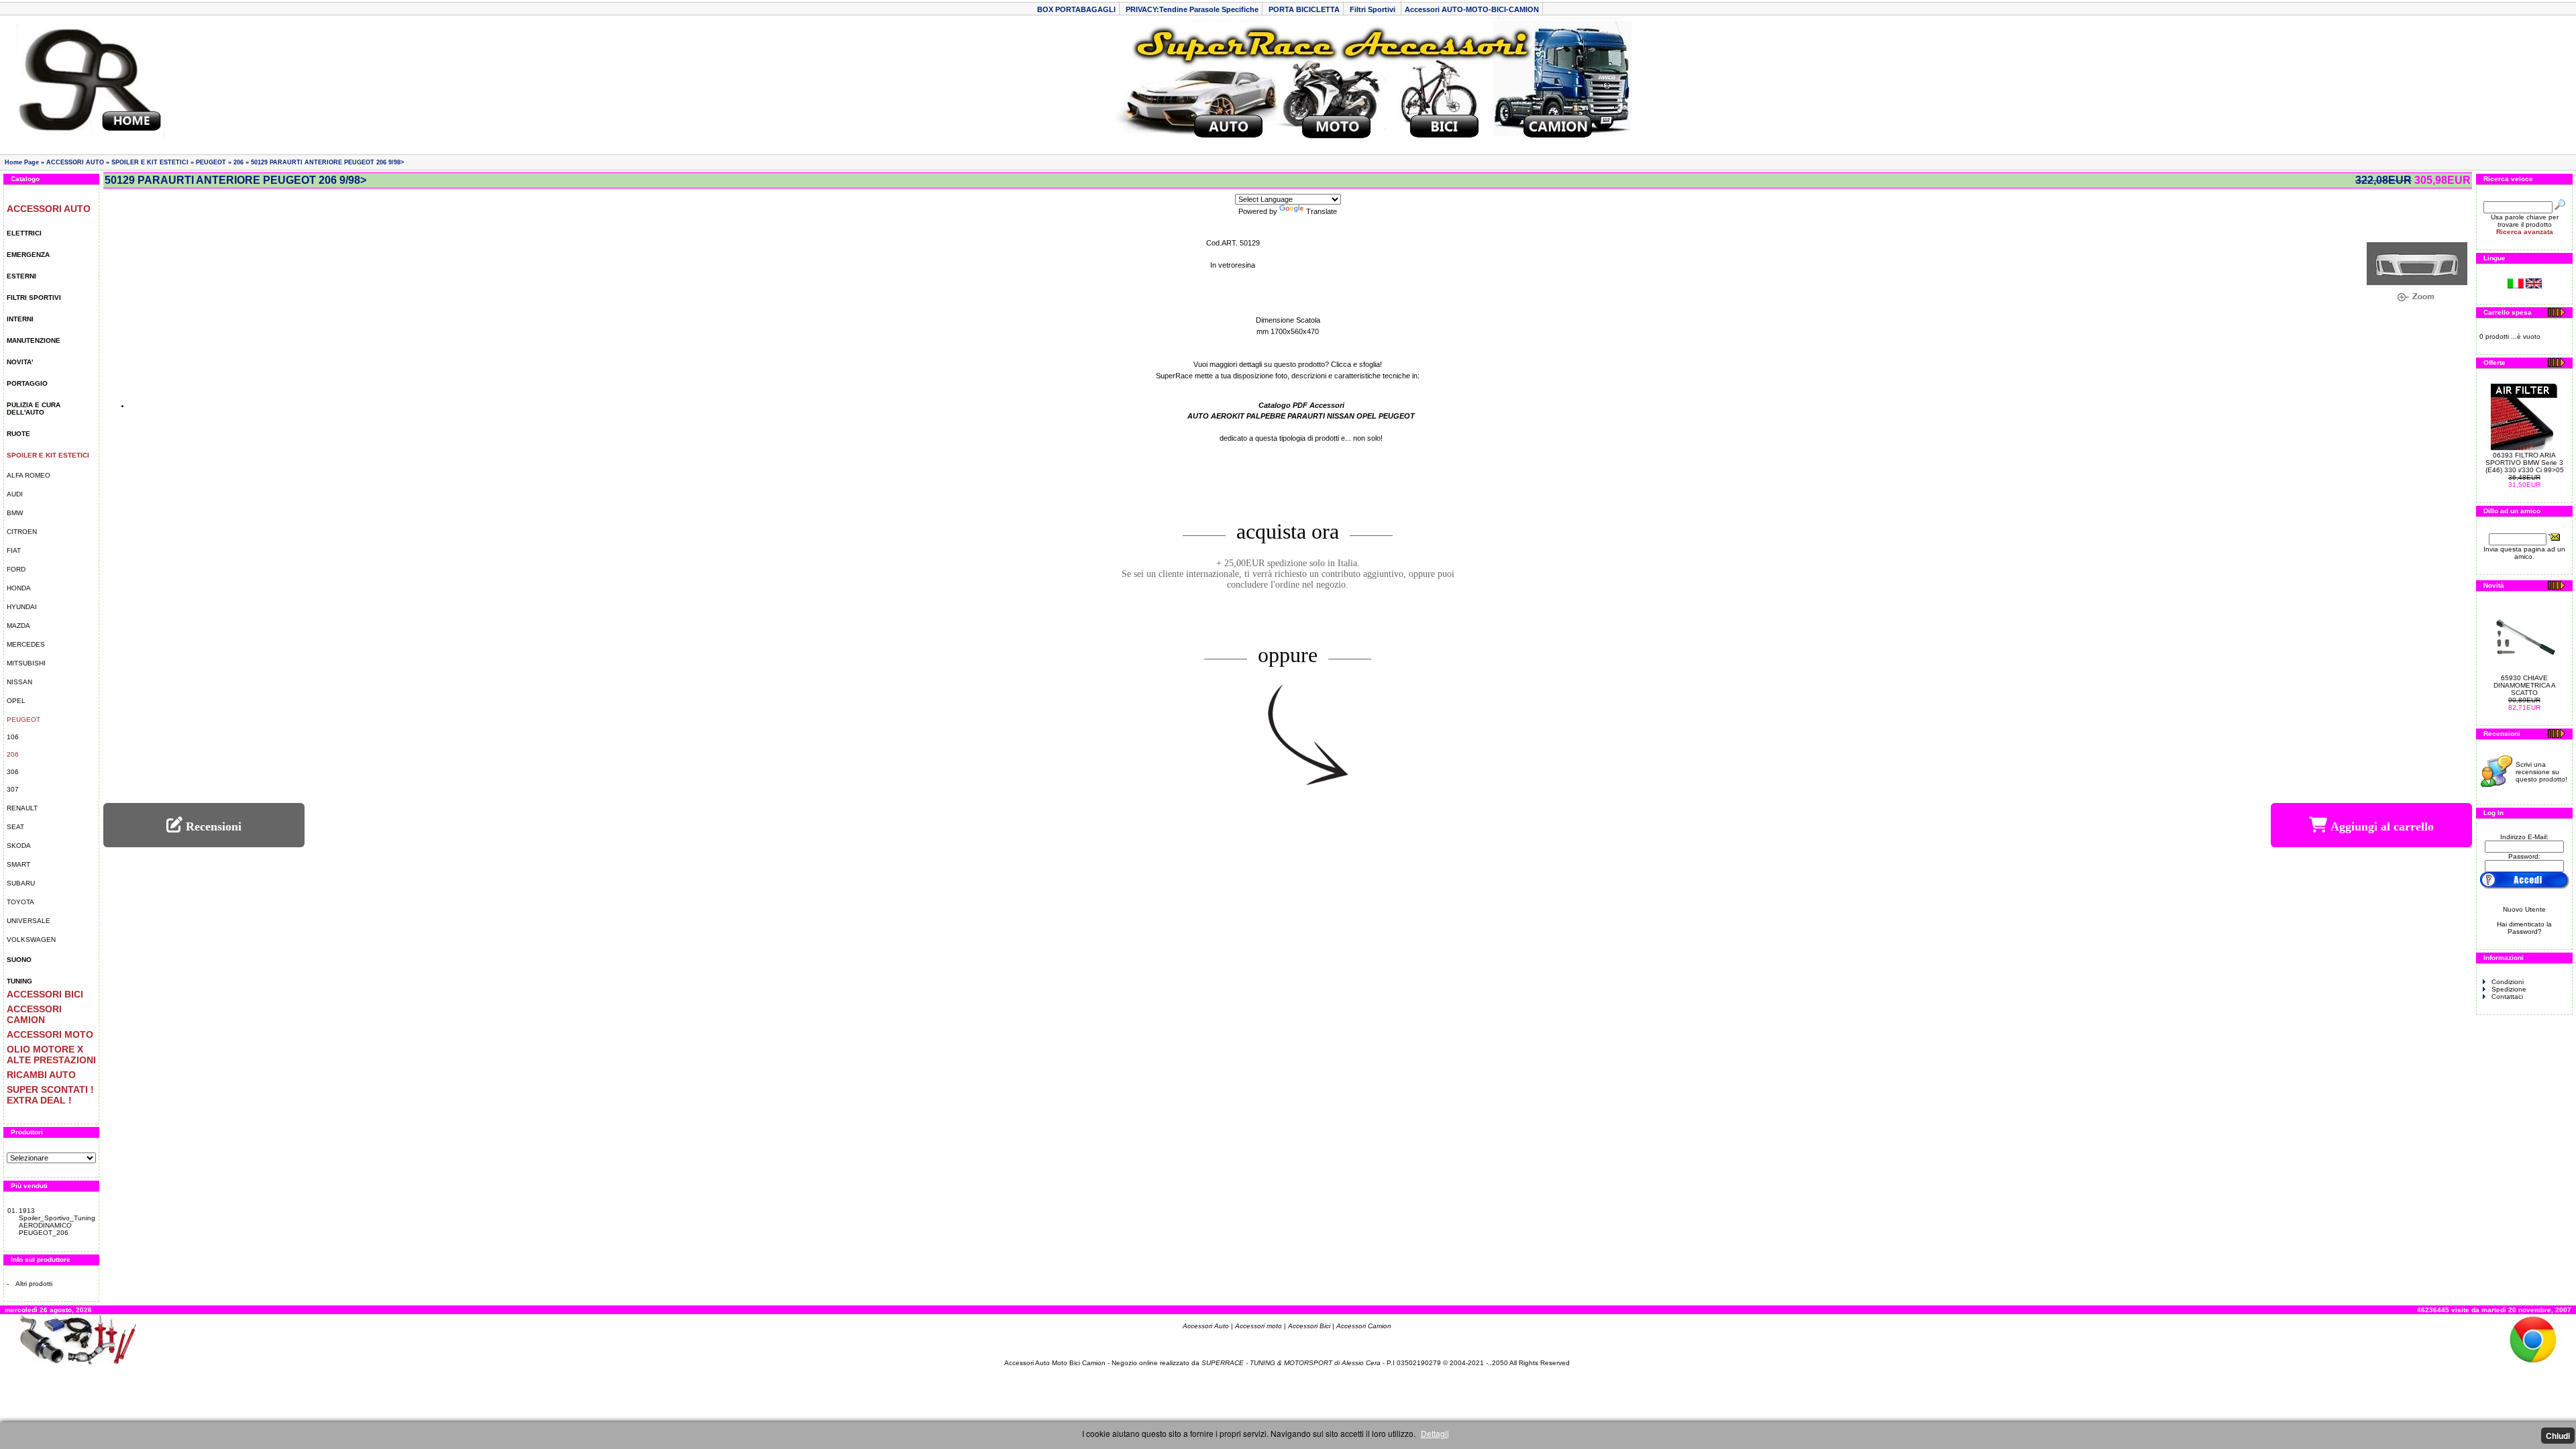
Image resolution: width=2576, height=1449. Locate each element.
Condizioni (2508, 982)
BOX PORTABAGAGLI (1076, 9)
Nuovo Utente (2524, 909)
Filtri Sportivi (1374, 9)
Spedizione (2509, 989)
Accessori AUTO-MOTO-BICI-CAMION (1472, 9)
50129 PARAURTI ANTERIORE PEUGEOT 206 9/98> (327, 162)
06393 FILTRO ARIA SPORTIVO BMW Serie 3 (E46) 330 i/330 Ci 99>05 (2525, 463)
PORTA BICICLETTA (1304, 9)
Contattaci (2507, 997)
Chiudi (2558, 1436)
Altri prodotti (34, 1284)
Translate (1322, 211)
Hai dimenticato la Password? (2524, 928)
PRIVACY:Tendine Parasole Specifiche (1192, 9)
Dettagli (1435, 1433)
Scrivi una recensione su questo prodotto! (2541, 772)
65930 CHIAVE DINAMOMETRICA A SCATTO (2525, 685)
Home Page (22, 162)
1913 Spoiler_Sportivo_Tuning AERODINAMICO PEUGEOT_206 (57, 1222)
